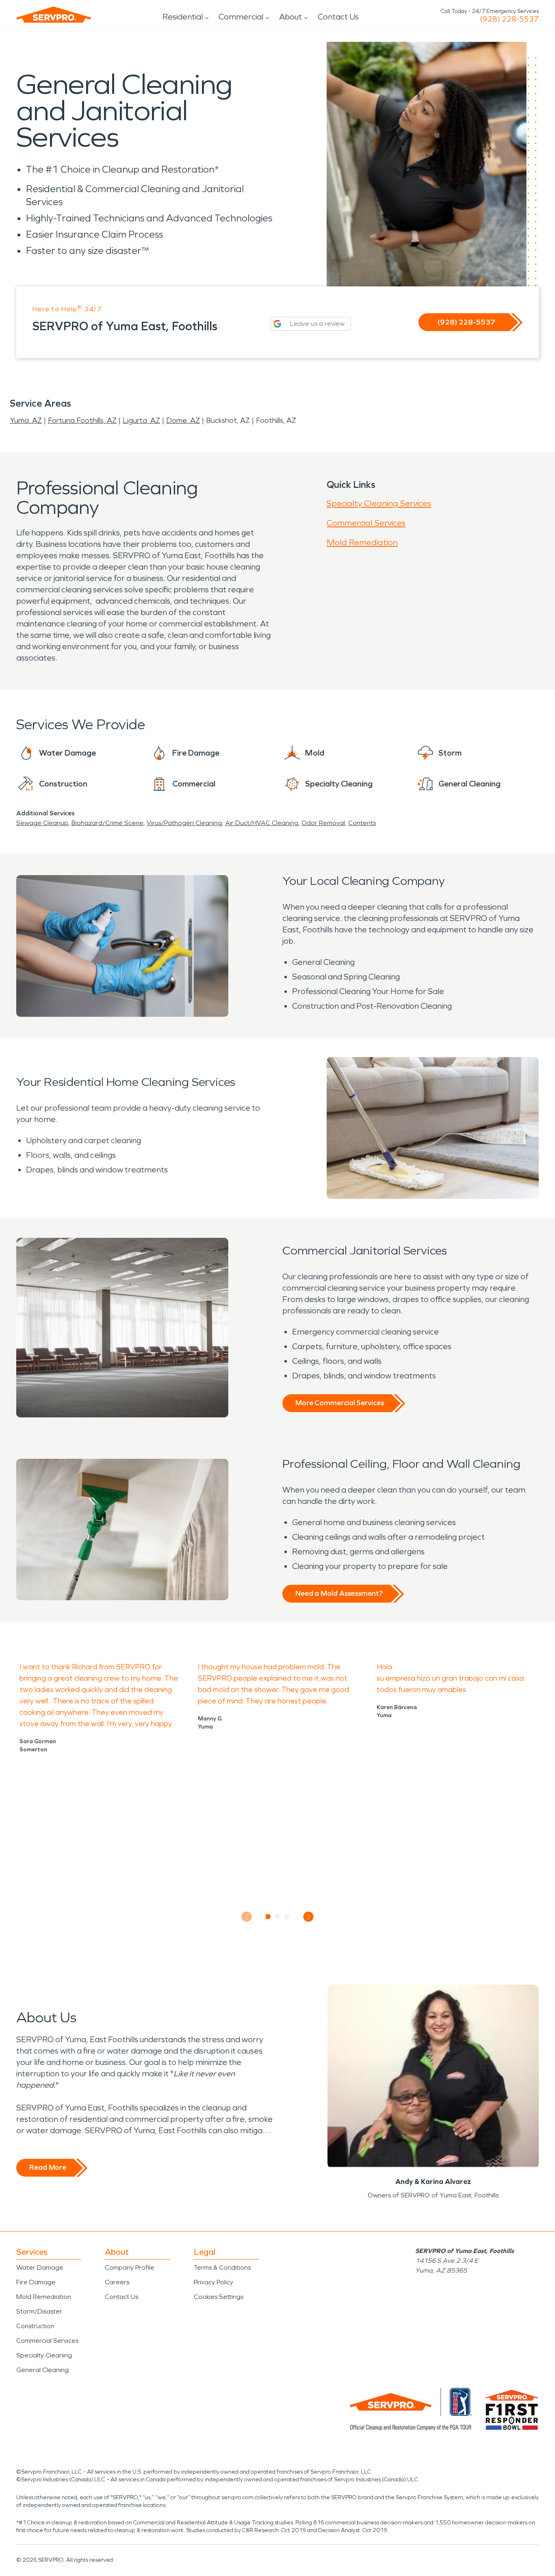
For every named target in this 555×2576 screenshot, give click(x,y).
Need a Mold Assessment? (339, 1593)
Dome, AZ (183, 420)
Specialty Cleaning (44, 2355)
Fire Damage (36, 2282)
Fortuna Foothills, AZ (82, 420)
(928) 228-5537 (509, 19)
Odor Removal (323, 823)
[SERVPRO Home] (54, 15)
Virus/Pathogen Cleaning (184, 823)
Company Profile (130, 2267)
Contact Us (338, 17)
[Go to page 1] (268, 1917)
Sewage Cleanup (42, 823)
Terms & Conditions (222, 2267)
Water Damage (40, 2267)
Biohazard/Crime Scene (107, 823)
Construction (35, 2326)
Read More (48, 2167)
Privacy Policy (214, 2282)
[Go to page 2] (278, 1917)
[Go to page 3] (287, 1917)
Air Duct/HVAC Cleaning (262, 823)
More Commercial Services (340, 1403)
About (291, 17)
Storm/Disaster (39, 2311)
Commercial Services (366, 523)
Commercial (241, 17)
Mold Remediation (362, 542)
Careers (117, 2282)
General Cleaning (42, 2370)
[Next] (309, 1917)
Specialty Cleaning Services (379, 503)
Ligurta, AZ (141, 420)
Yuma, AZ (26, 420)
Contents (362, 823)
